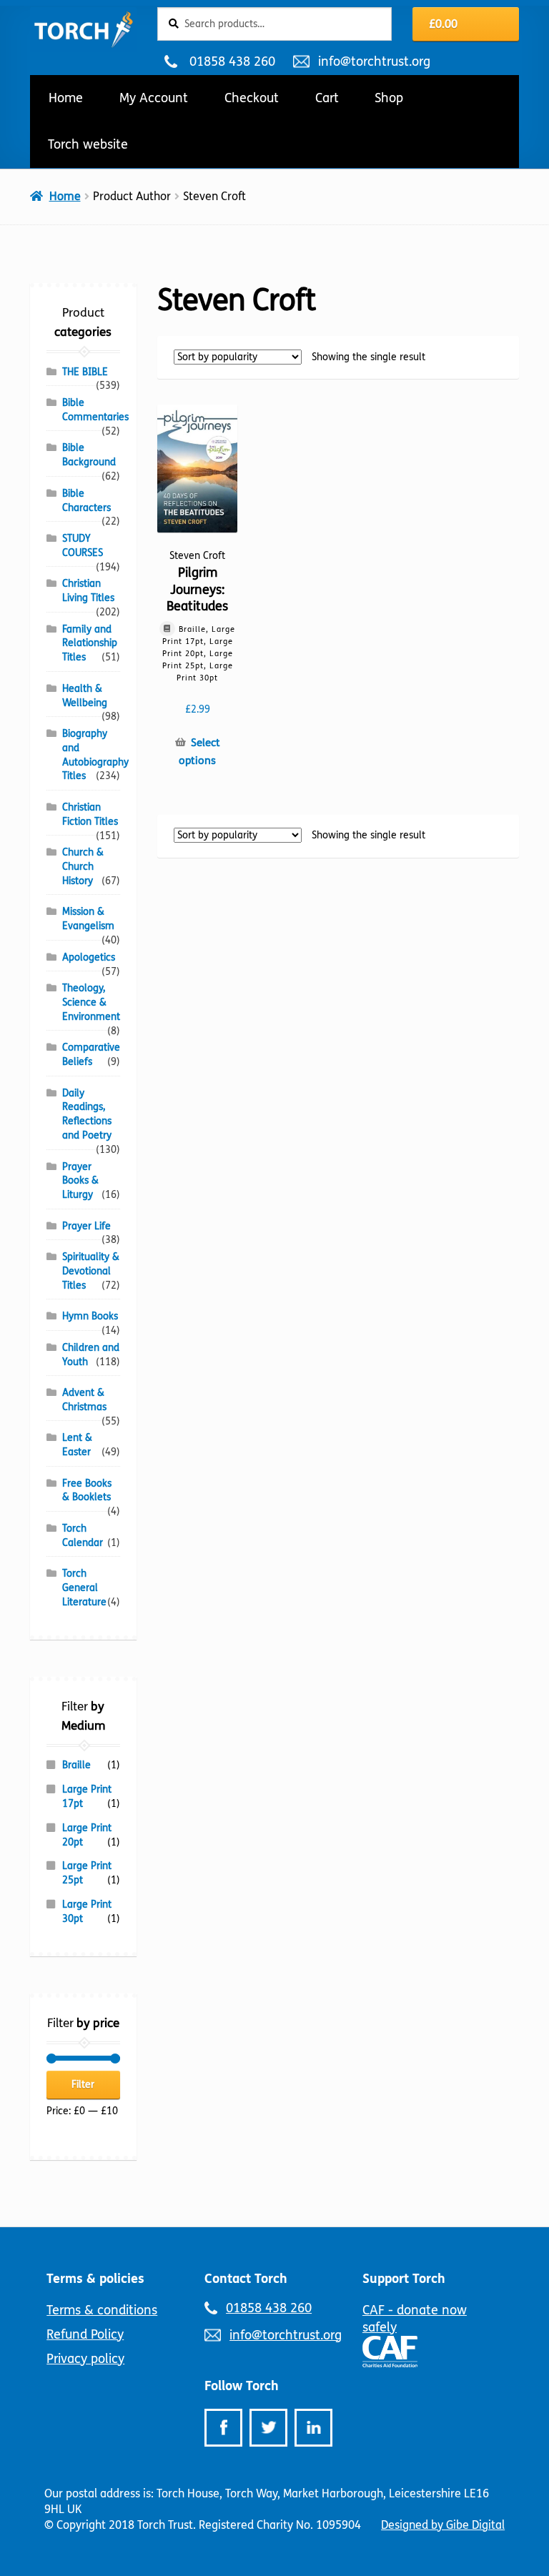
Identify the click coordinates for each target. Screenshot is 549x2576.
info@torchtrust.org (374, 61)
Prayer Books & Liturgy (80, 1181)
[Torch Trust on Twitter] (268, 2428)
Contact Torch (246, 2279)
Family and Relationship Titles (90, 644)
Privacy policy (85, 2359)
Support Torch (404, 2279)
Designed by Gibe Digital (443, 2525)
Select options (199, 752)
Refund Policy (85, 2334)
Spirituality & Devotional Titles (91, 1271)
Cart (327, 98)
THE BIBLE (85, 372)
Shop (389, 98)
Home (66, 98)
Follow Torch (242, 2386)
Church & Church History (83, 867)
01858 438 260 (232, 61)
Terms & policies (95, 2279)
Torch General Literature (84, 1588)
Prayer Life (86, 1226)
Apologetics (89, 957)
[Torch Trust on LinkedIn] (313, 2428)
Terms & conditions (102, 2310)
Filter (83, 2085)
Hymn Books (90, 1316)
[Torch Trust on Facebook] (223, 2428)
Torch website (88, 144)
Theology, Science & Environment (91, 1002)
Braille (76, 1765)
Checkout (252, 98)
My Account (154, 98)
